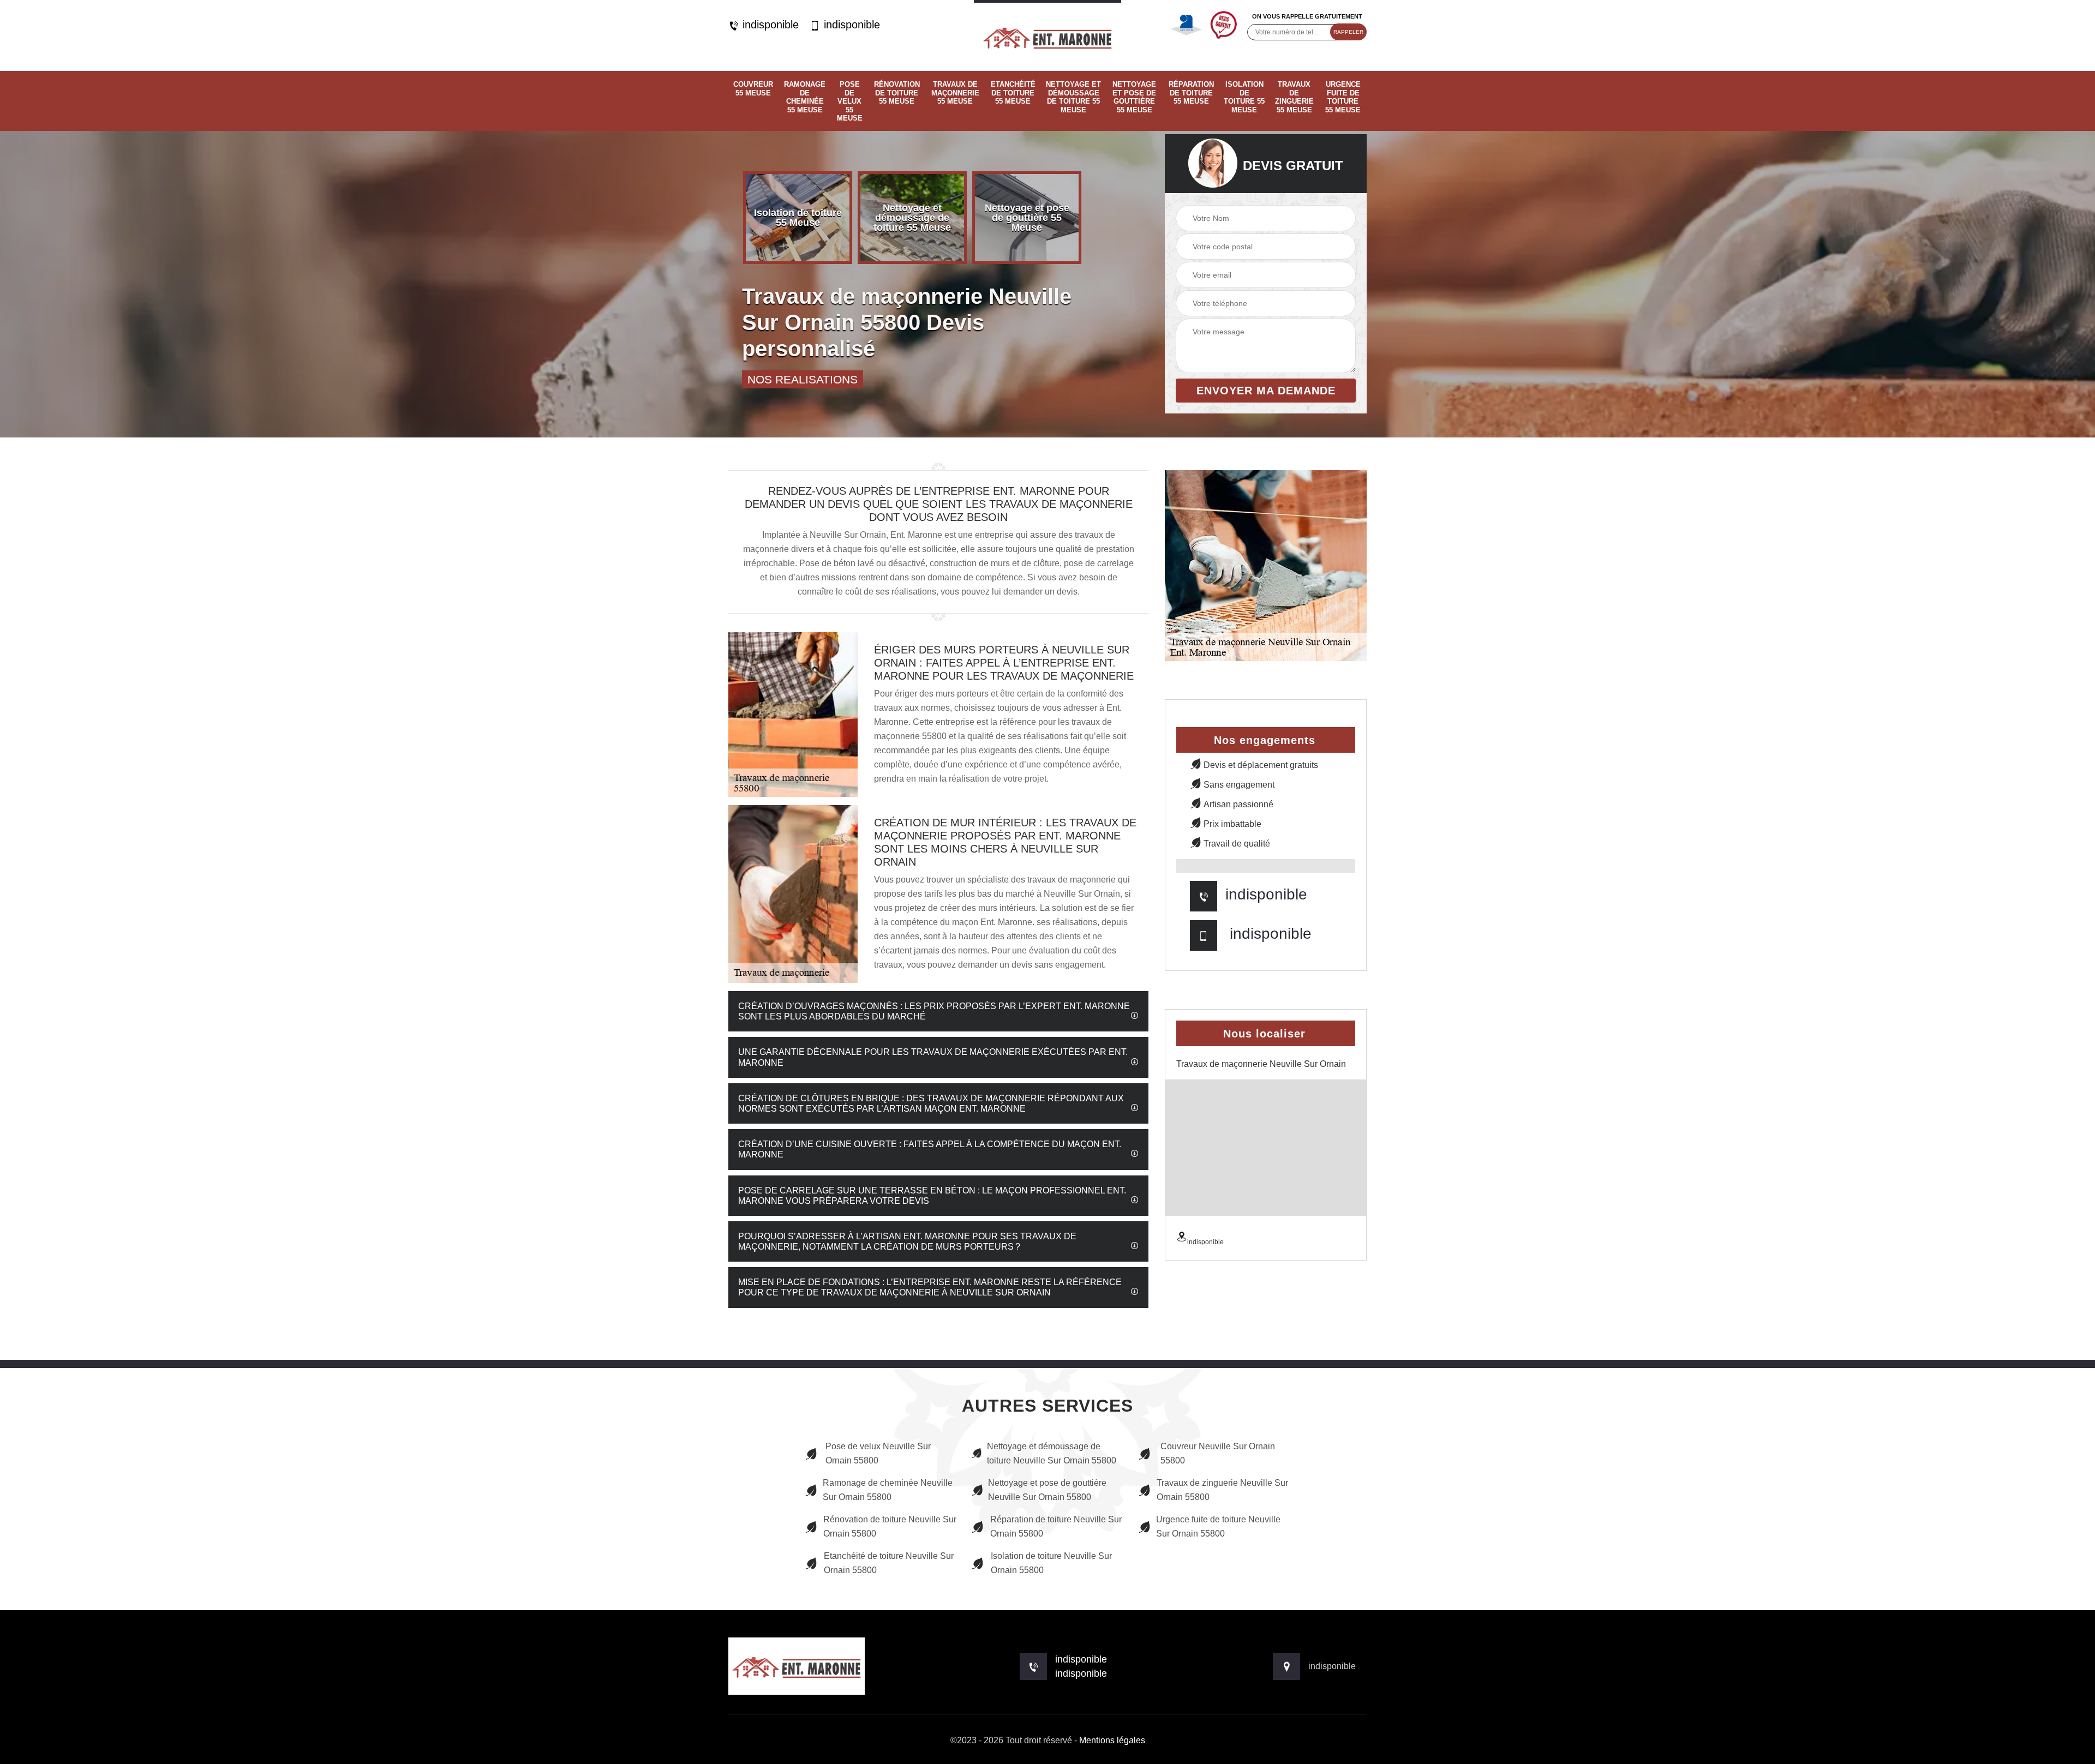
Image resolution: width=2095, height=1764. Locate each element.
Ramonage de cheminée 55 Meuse (805, 97)
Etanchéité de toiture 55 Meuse (1013, 93)
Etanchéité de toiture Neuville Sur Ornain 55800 (889, 1563)
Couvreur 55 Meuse (753, 89)
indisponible (769, 25)
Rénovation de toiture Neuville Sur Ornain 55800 (890, 1526)
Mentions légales (1112, 1740)
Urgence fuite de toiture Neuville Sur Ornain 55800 (1218, 1526)
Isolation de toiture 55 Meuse (1244, 97)
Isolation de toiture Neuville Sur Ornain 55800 (1051, 1563)
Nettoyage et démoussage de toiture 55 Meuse (1073, 97)
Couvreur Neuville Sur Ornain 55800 (1218, 1453)
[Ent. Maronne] (1047, 35)
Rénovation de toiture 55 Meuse (897, 93)
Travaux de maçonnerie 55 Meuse (955, 93)
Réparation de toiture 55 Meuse (1191, 93)
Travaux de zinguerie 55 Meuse (1294, 97)
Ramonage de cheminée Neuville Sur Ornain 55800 (888, 1490)
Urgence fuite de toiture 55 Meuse (1343, 97)
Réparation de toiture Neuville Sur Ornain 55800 (1056, 1526)
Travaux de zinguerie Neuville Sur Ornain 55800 (1222, 1490)
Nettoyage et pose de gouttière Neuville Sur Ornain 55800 (1047, 1490)
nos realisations (803, 379)
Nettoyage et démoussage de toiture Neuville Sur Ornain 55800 (1052, 1453)
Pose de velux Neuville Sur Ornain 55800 (878, 1453)
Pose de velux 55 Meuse (850, 101)
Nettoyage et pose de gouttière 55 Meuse (1134, 97)
